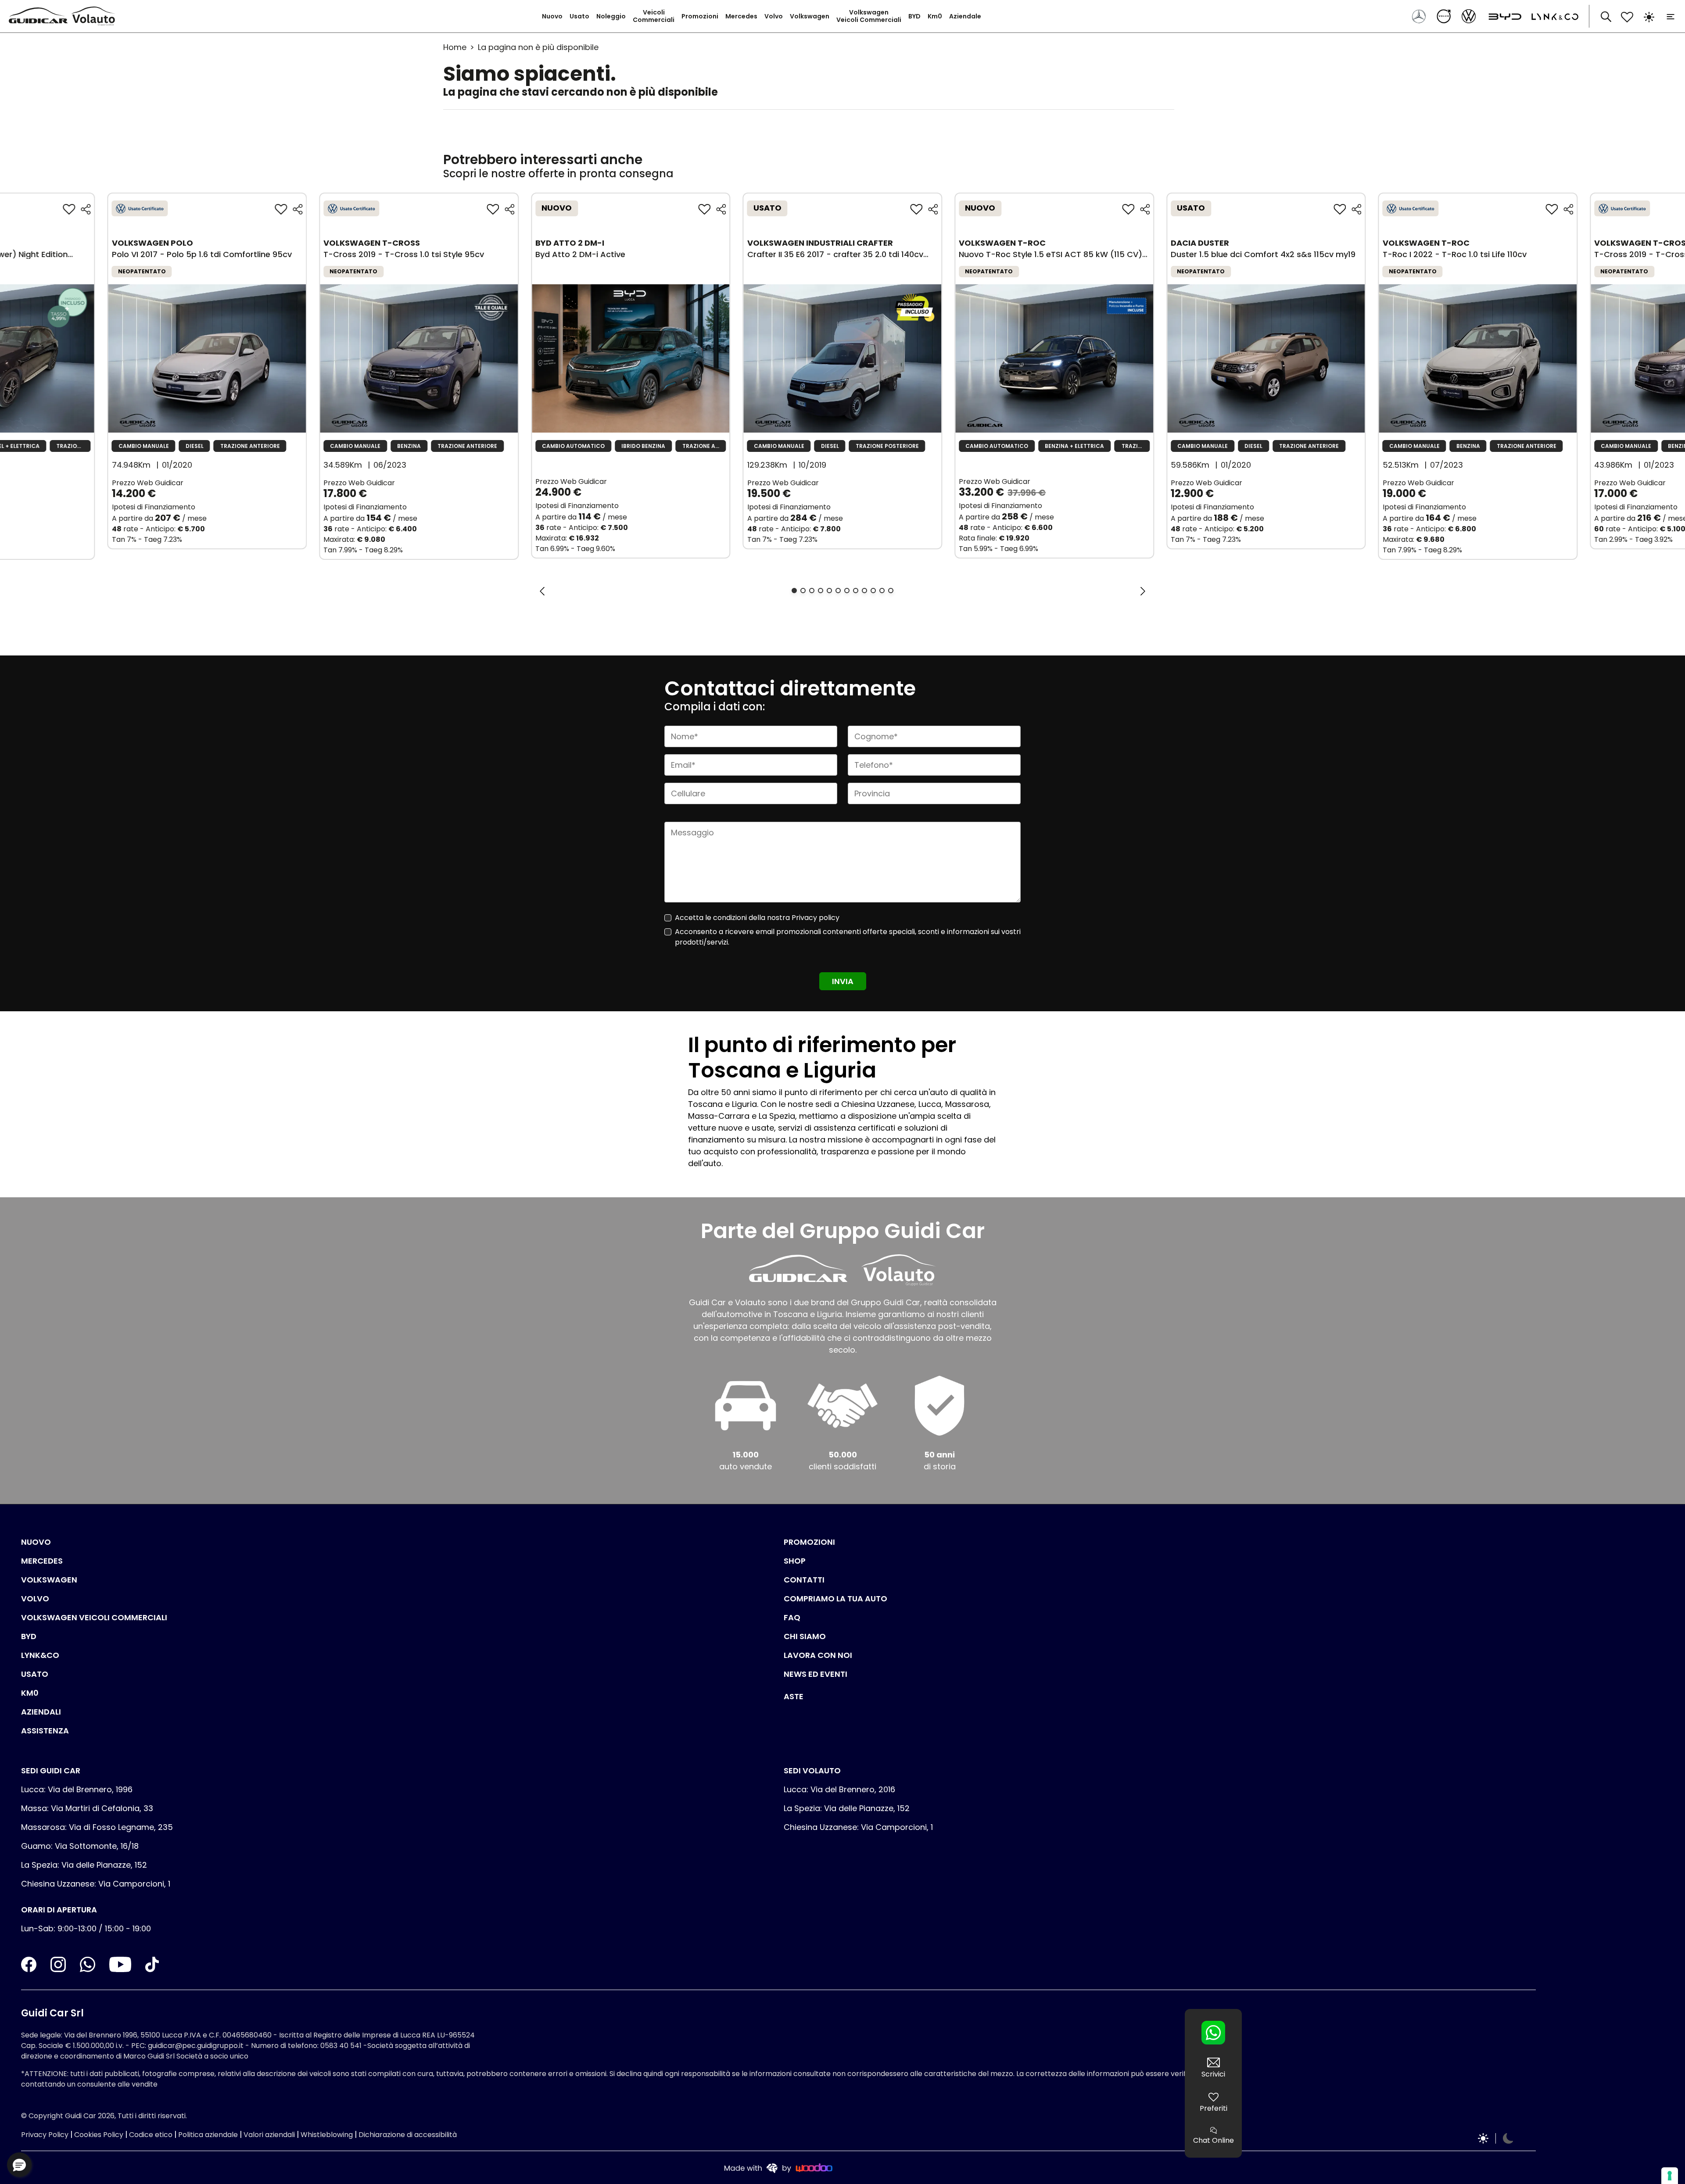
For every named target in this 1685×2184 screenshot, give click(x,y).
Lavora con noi (818, 1655)
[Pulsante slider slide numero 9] (864, 591)
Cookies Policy (99, 2135)
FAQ (792, 1617)
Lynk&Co (40, 1655)
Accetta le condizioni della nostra (757, 918)
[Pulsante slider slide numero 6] (838, 591)
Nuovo (552, 16)
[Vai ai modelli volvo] (1445, 16)
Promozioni (700, 16)
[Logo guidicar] (40, 16)
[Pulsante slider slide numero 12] (891, 591)
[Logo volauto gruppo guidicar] (95, 16)
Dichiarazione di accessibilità (408, 2135)
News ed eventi (816, 1674)
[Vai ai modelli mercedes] (1420, 16)
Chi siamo (805, 1636)
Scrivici (1213, 2074)
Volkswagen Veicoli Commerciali (869, 16)
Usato (579, 16)
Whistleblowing (327, 2135)
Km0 (935, 16)
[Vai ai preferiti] (1627, 16)
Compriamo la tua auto (835, 1599)
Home (455, 47)
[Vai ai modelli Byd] (1503, 16)
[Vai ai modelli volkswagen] (1470, 16)
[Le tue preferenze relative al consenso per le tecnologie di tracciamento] (1670, 2176)
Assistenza (45, 1731)
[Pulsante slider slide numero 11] (882, 591)
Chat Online (1214, 2140)
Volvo (774, 16)
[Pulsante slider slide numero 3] (812, 591)
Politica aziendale (208, 2135)
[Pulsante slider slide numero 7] (847, 591)
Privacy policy (816, 918)
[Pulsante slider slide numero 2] (803, 591)
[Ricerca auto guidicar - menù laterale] (1606, 16)
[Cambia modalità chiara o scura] (1649, 16)
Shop (795, 1561)
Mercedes (741, 16)
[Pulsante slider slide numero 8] (856, 591)
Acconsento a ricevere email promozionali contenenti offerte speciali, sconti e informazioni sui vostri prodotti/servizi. (848, 937)
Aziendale (965, 16)
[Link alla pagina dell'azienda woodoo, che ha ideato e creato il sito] (778, 2168)
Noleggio (611, 16)
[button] (19, 2165)
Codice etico (151, 2135)
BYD (914, 16)
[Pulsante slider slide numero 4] (821, 591)
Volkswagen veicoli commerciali (94, 1617)
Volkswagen (810, 16)
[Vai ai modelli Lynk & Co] (1551, 16)
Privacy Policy (45, 2135)
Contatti (804, 1580)
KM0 (30, 1693)
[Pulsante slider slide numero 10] (873, 591)
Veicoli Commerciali (654, 16)
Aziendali (41, 1712)
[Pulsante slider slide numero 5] (829, 591)
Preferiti (1214, 2108)
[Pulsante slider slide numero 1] (794, 591)
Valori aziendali (269, 2135)
